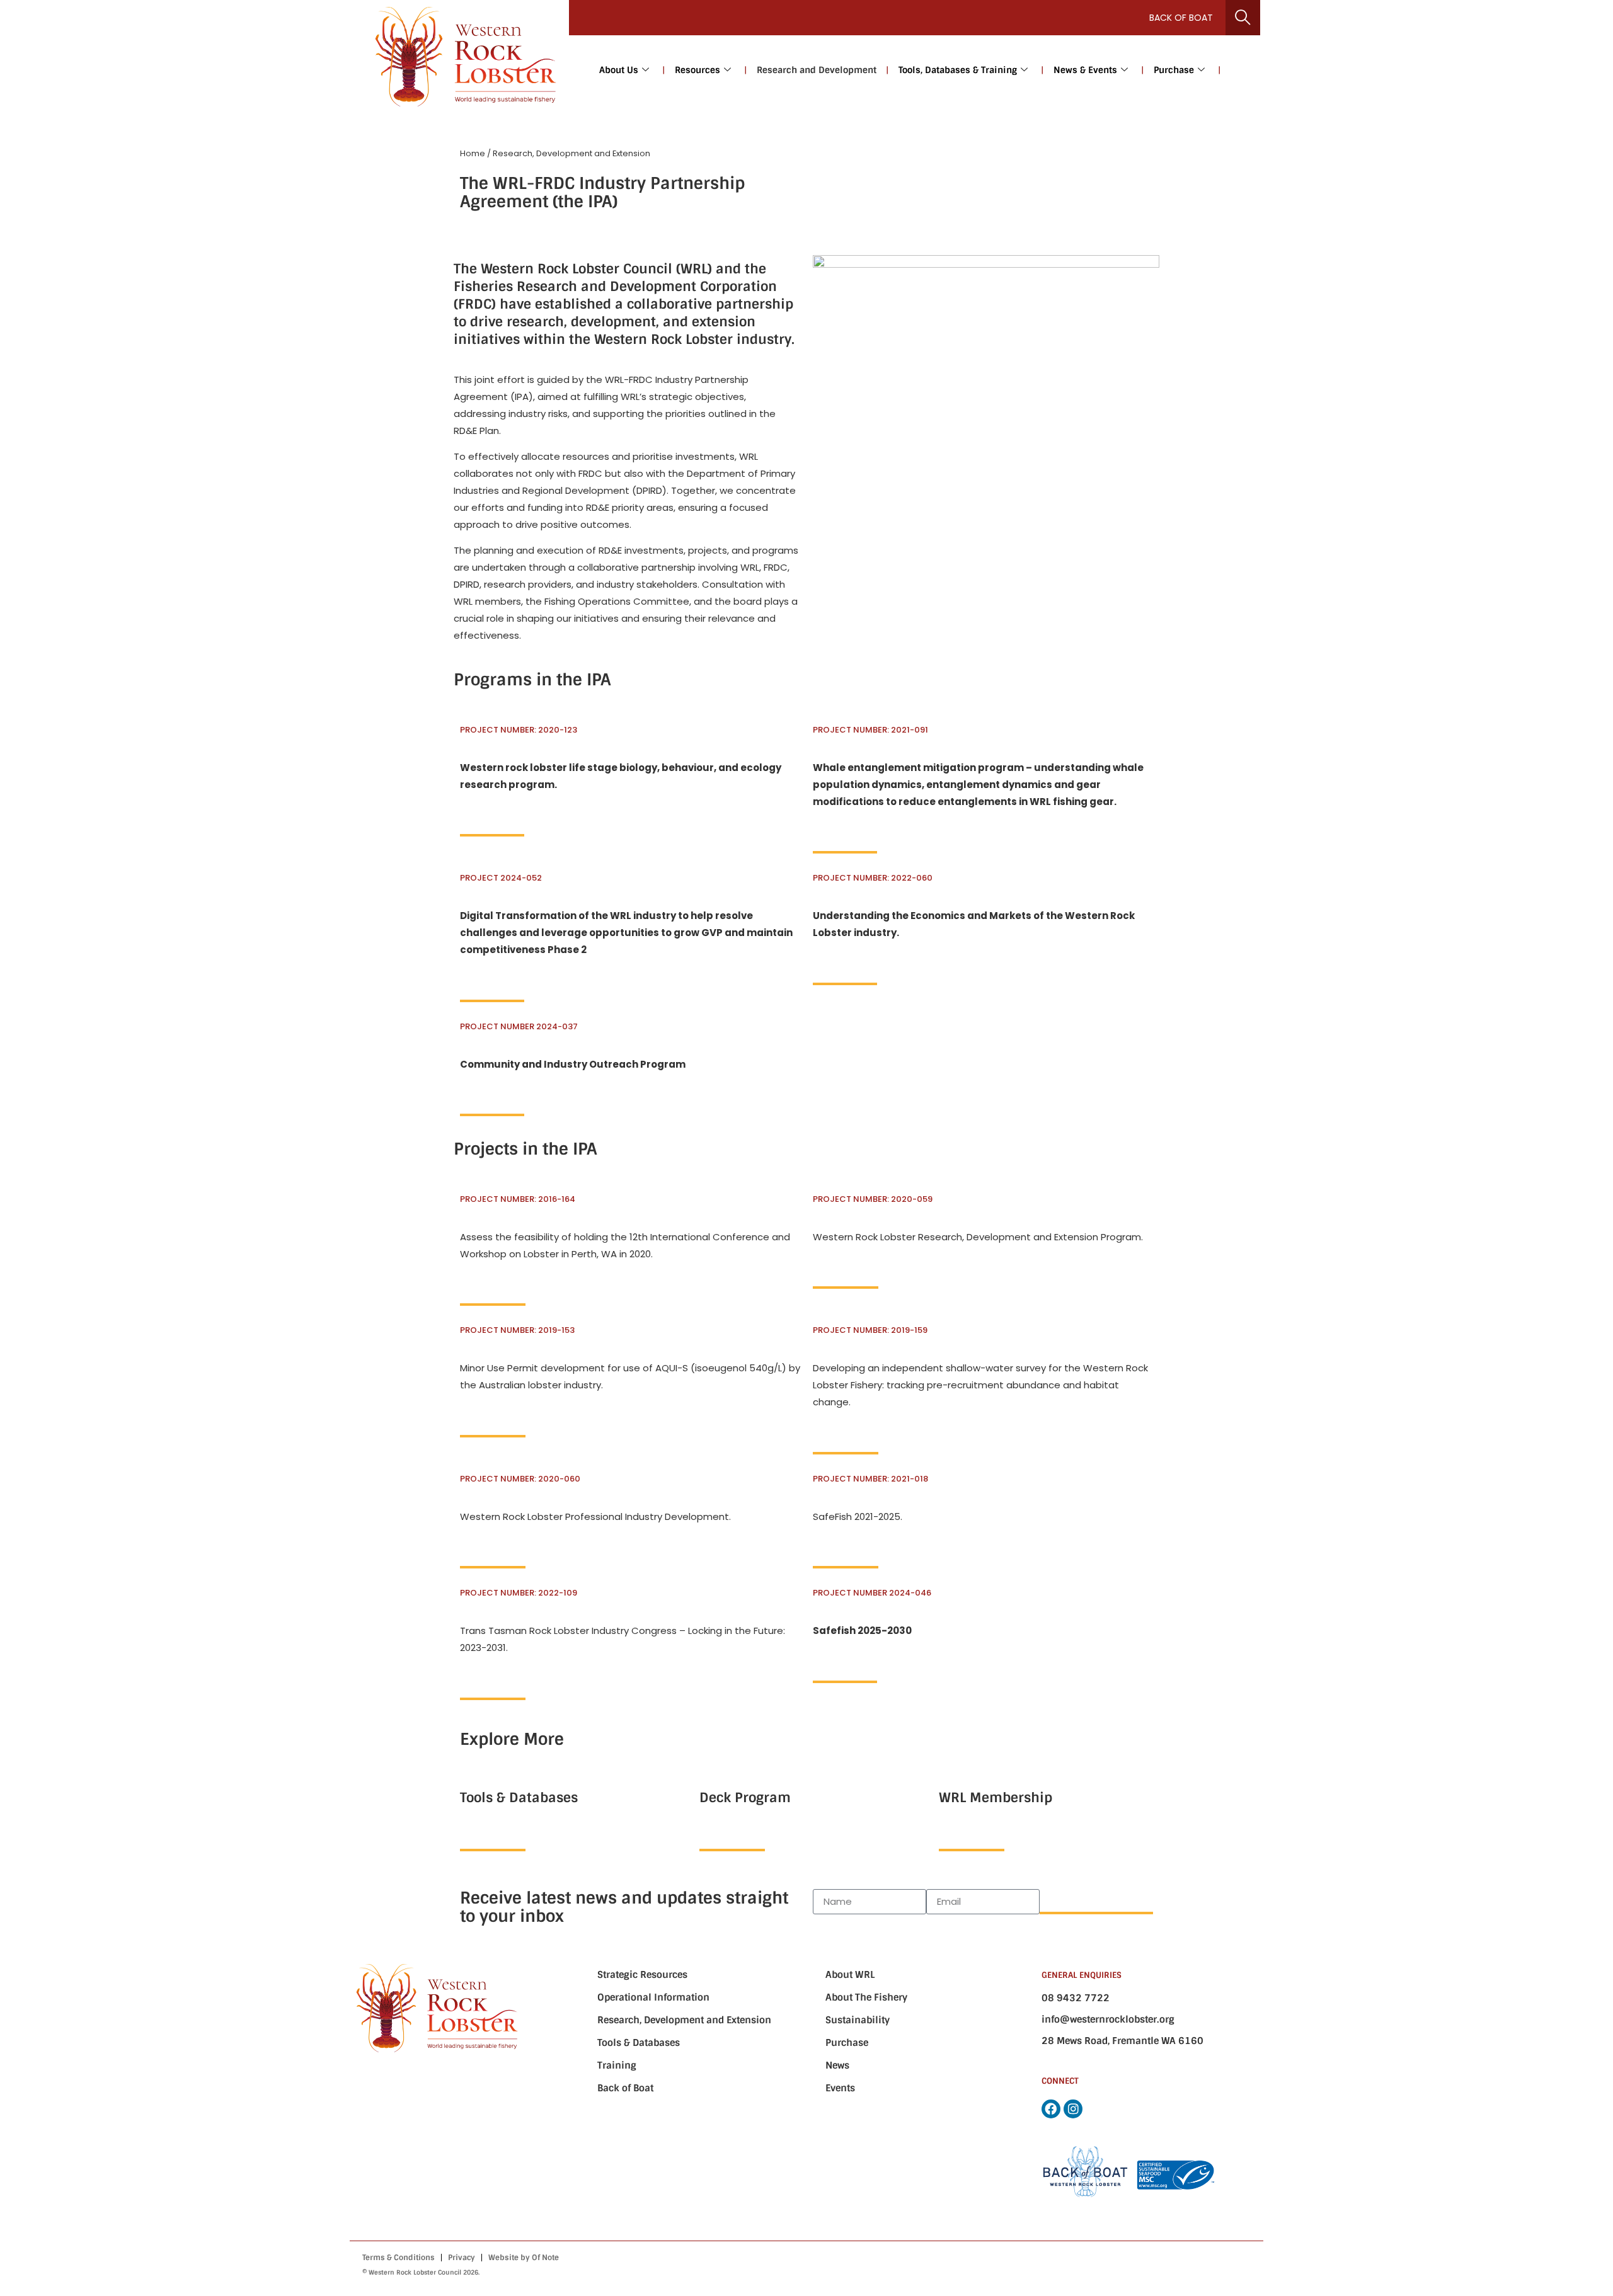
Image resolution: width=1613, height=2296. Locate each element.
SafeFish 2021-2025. (858, 1516)
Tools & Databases (639, 2043)
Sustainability (858, 2020)
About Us (619, 70)
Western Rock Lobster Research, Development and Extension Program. (978, 1237)
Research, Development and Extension (684, 2020)
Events (840, 2088)
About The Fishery (866, 1997)
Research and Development (817, 70)
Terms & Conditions (399, 2258)
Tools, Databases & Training (958, 70)
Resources (697, 70)
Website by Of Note (524, 2258)
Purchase (1174, 70)
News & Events (1085, 70)
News (837, 2065)
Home (473, 153)
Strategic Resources (642, 1975)
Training (617, 2065)
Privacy (462, 2258)
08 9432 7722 (1076, 1998)
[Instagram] (1073, 2109)
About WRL (850, 1975)
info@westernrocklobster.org (1108, 2019)
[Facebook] (1051, 2109)
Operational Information (653, 1997)
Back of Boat (1181, 18)
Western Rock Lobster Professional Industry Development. (595, 1516)
